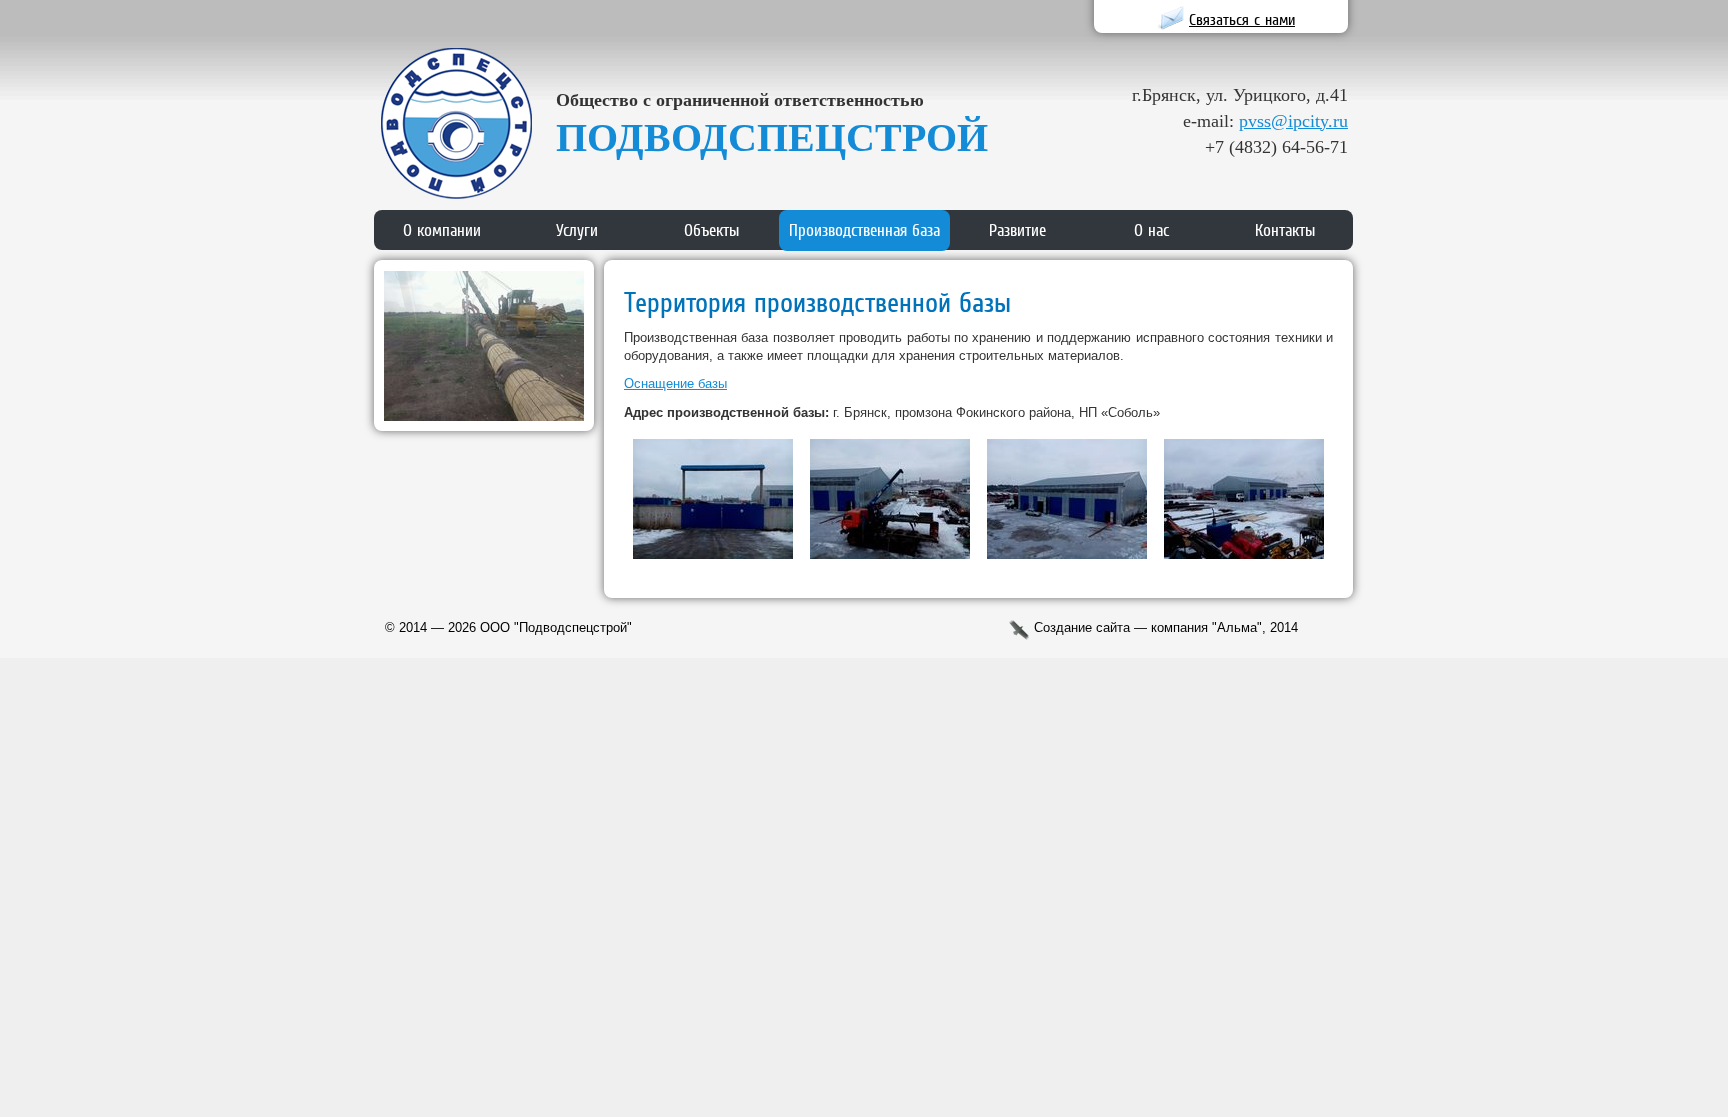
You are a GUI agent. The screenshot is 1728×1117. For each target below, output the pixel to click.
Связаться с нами (1242, 19)
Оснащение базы (675, 383)
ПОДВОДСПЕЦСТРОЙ (772, 137)
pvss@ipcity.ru (1293, 121)
